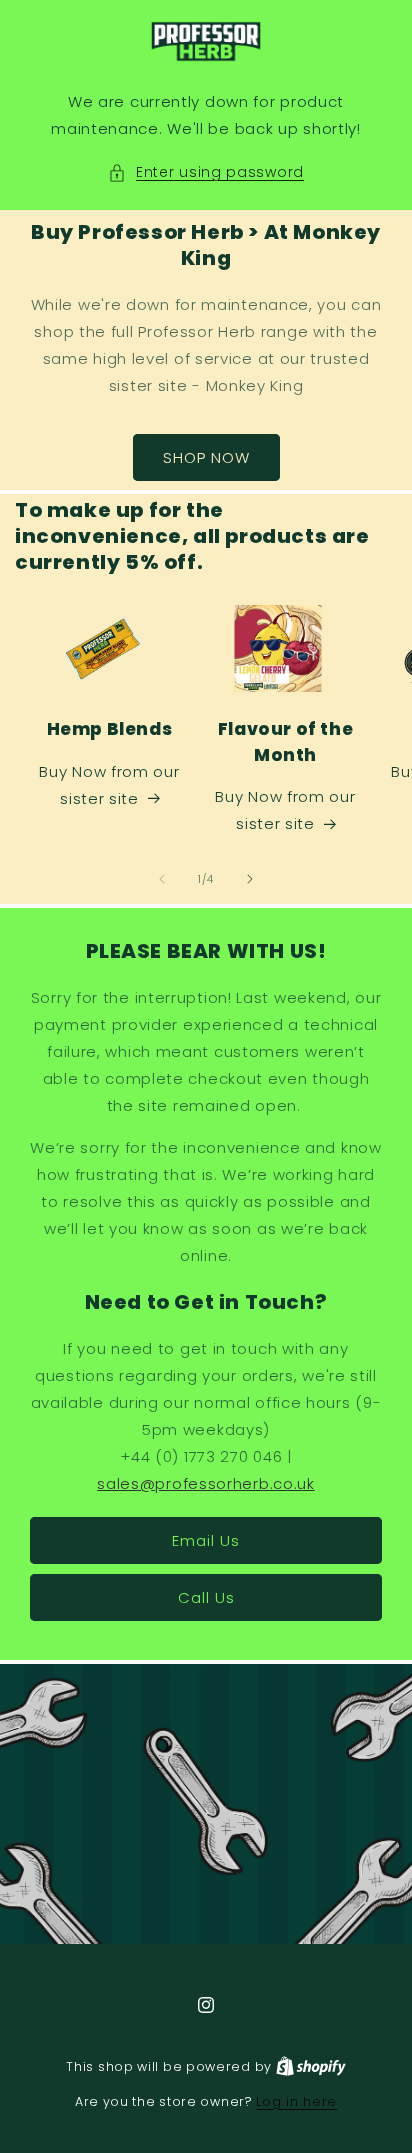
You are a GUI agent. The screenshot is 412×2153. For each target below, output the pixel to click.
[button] (206, 172)
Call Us (206, 1597)
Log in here (296, 2101)
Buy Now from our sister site (109, 785)
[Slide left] (162, 879)
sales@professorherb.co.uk (206, 1483)
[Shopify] (311, 2066)
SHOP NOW (206, 457)
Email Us (206, 1540)
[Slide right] (250, 879)
